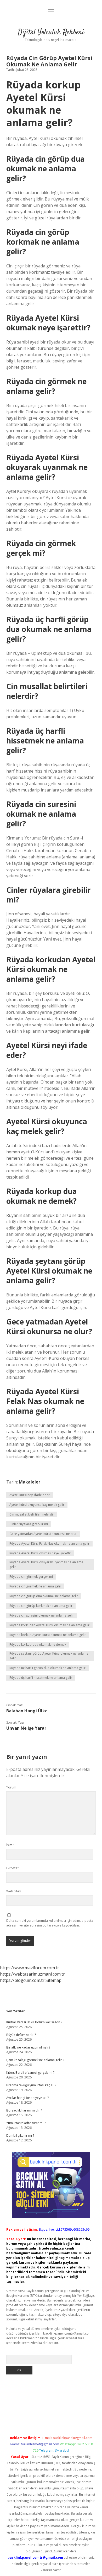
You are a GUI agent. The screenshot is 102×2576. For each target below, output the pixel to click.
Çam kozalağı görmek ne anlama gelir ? (35, 2060)
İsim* (10, 1845)
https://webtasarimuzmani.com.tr (32, 1974)
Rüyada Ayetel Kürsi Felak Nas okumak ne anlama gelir (49, 1543)
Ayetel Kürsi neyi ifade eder (30, 1495)
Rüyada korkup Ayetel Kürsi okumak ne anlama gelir (48, 1635)
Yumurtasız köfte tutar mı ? (26, 2123)
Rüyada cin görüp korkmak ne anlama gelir (41, 1606)
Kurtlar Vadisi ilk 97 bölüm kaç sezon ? (34, 2022)
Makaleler (30, 1482)
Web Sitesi (14, 1891)
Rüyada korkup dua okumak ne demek (38, 1645)
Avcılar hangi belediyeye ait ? (27, 2098)
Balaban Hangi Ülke (27, 1711)
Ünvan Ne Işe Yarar (26, 1728)
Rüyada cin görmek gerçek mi (31, 1577)
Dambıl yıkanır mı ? (20, 2136)
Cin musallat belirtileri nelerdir (32, 1514)
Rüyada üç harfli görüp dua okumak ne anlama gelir (47, 1668)
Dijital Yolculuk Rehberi (51, 33)
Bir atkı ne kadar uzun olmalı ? (28, 2047)
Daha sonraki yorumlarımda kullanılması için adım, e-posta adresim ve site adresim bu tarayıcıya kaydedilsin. (50, 1923)
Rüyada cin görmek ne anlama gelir (35, 1586)
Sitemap (53, 1980)
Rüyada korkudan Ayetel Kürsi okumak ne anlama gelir (49, 1625)
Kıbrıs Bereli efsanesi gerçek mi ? (30, 2073)
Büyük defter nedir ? (21, 2035)
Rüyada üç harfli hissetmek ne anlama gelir (41, 1678)
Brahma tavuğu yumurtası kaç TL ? (31, 2085)
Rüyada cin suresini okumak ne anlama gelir (42, 1615)
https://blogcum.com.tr (22, 1980)
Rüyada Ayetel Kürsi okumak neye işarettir (40, 1553)
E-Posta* (13, 1868)
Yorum (11, 1787)
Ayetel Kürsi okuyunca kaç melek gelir (37, 1505)
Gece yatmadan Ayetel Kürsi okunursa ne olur (43, 1534)
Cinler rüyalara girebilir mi (29, 1524)
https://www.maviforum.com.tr (30, 1968)
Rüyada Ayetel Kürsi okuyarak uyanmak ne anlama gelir (46, 1564)
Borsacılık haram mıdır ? (24, 2110)
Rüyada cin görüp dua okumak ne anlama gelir (44, 1596)
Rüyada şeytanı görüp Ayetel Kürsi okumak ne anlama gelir (49, 1656)
